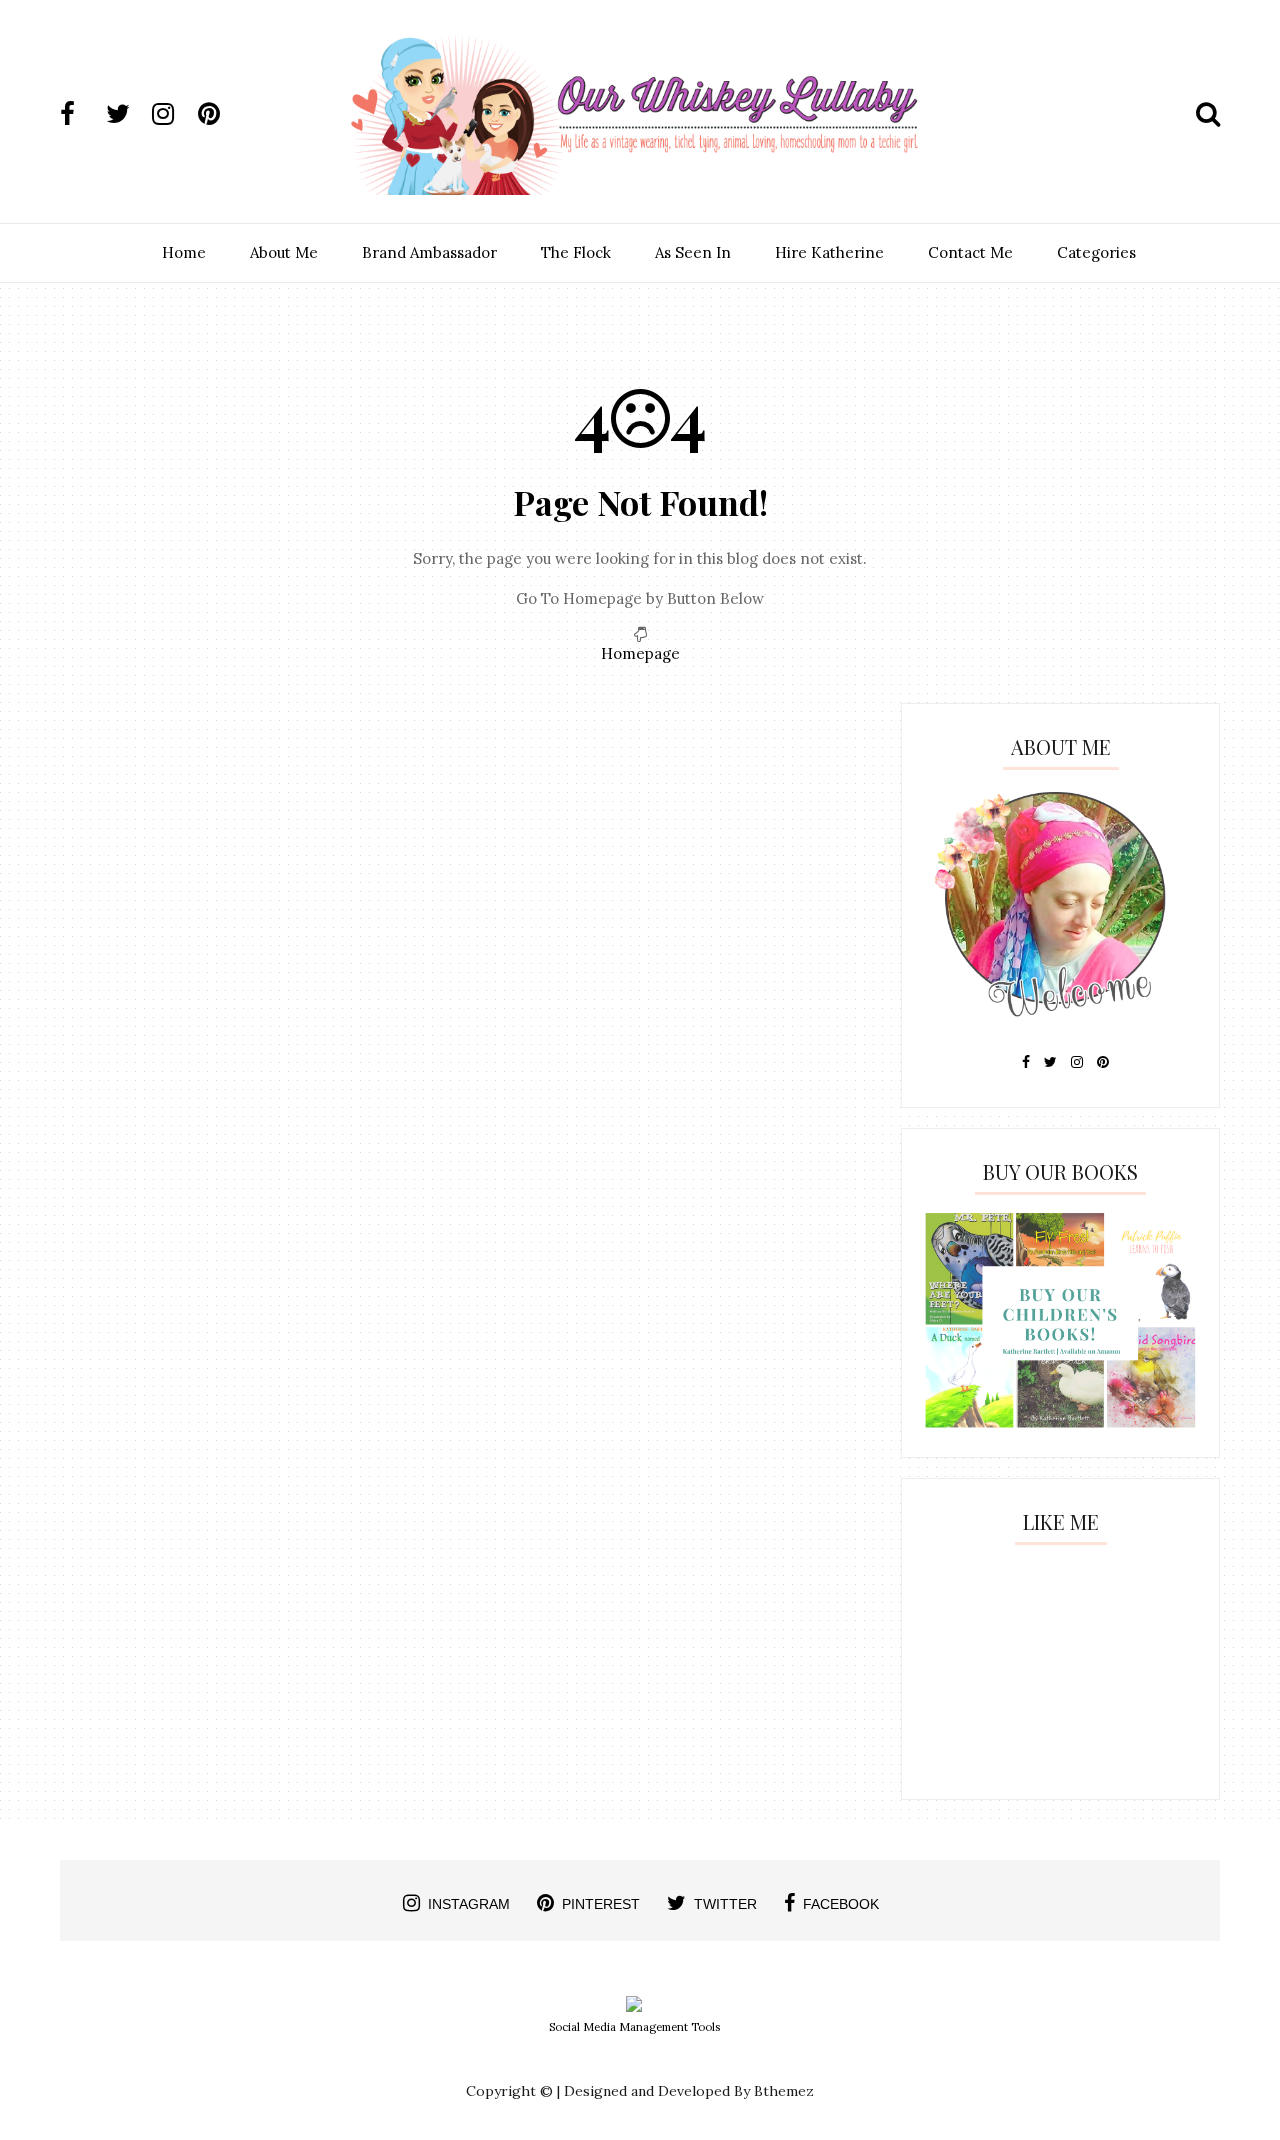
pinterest (601, 1904)
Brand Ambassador (429, 252)
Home (184, 252)
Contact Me (970, 252)
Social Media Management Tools (634, 2027)
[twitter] (127, 114)
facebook (841, 1904)
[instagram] (173, 114)
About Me (284, 252)
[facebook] (81, 114)
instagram (469, 1904)
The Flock (576, 252)
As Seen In (693, 252)
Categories (1096, 252)
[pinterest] (219, 114)
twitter (725, 1904)
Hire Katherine (829, 252)
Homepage (640, 653)
